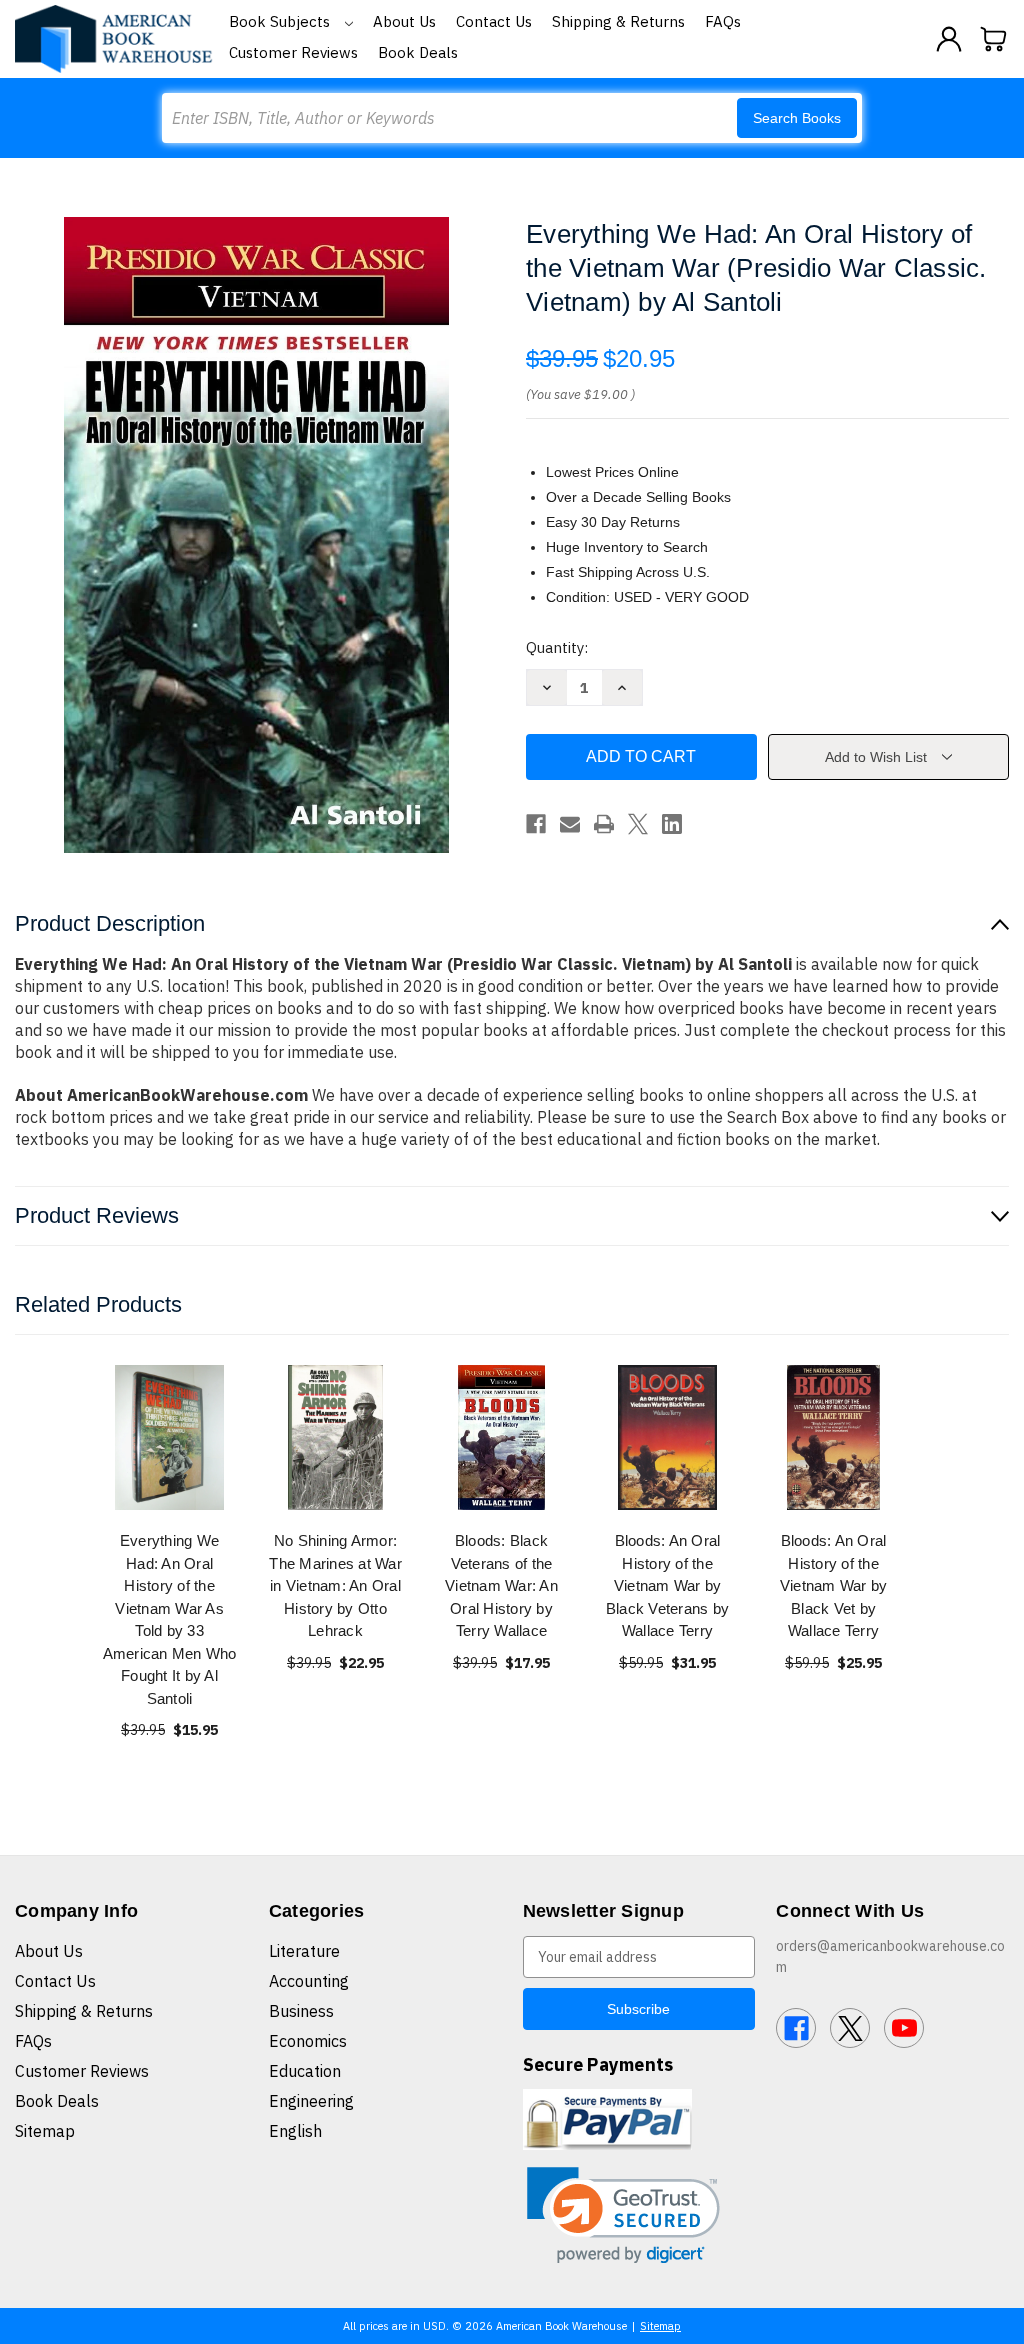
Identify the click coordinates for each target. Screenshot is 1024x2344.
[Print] (604, 824)
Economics (308, 2041)
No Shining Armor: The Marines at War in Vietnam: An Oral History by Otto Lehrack (335, 1585)
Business (301, 2011)
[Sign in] (949, 39)
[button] (623, 2215)
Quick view (170, 1437)
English (295, 2131)
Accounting (309, 1981)
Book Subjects (281, 21)
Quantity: (557, 647)
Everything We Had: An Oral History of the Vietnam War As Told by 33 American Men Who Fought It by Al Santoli (170, 1619)
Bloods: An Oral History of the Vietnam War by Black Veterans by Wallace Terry (667, 1585)
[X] (638, 824)
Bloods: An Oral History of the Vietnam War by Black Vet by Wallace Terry (834, 1585)
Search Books (797, 118)
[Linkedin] (672, 824)
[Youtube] (904, 2028)
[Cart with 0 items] (994, 39)
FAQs (723, 21)
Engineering (311, 2101)
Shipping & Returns (618, 21)
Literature (304, 1951)
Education (305, 2071)
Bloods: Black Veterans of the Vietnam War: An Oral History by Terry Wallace (501, 1585)
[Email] (570, 824)
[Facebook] (536, 824)
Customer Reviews (293, 52)
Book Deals (418, 52)
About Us (404, 21)
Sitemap (45, 2131)
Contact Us (494, 21)
